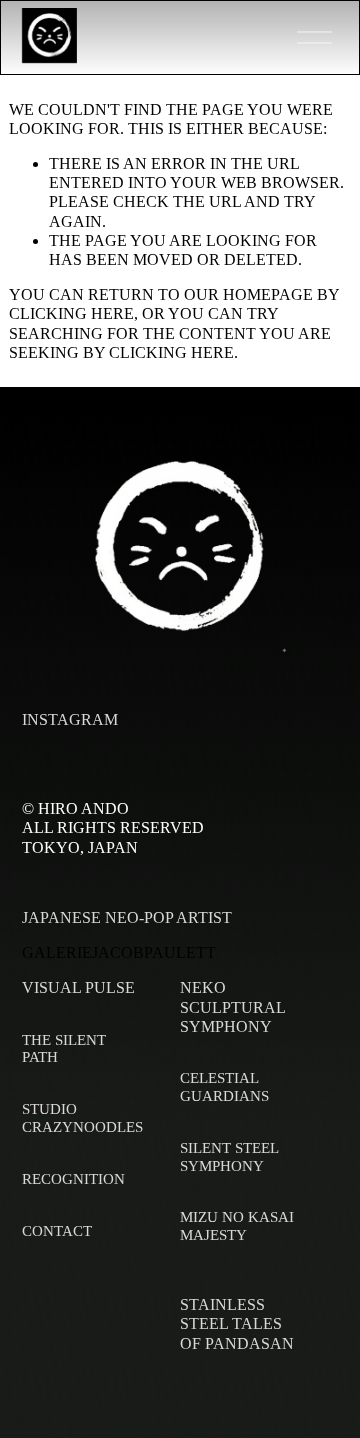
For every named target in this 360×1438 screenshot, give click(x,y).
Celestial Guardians (224, 1087)
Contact (57, 1231)
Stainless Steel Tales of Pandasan (237, 1323)
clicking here (71, 313)
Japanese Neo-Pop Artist (127, 917)
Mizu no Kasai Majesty (237, 1226)
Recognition (73, 1179)
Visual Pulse (78, 987)
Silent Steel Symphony (229, 1157)
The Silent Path (64, 1049)
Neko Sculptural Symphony (232, 1006)
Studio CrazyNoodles (82, 1118)
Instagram (70, 719)
